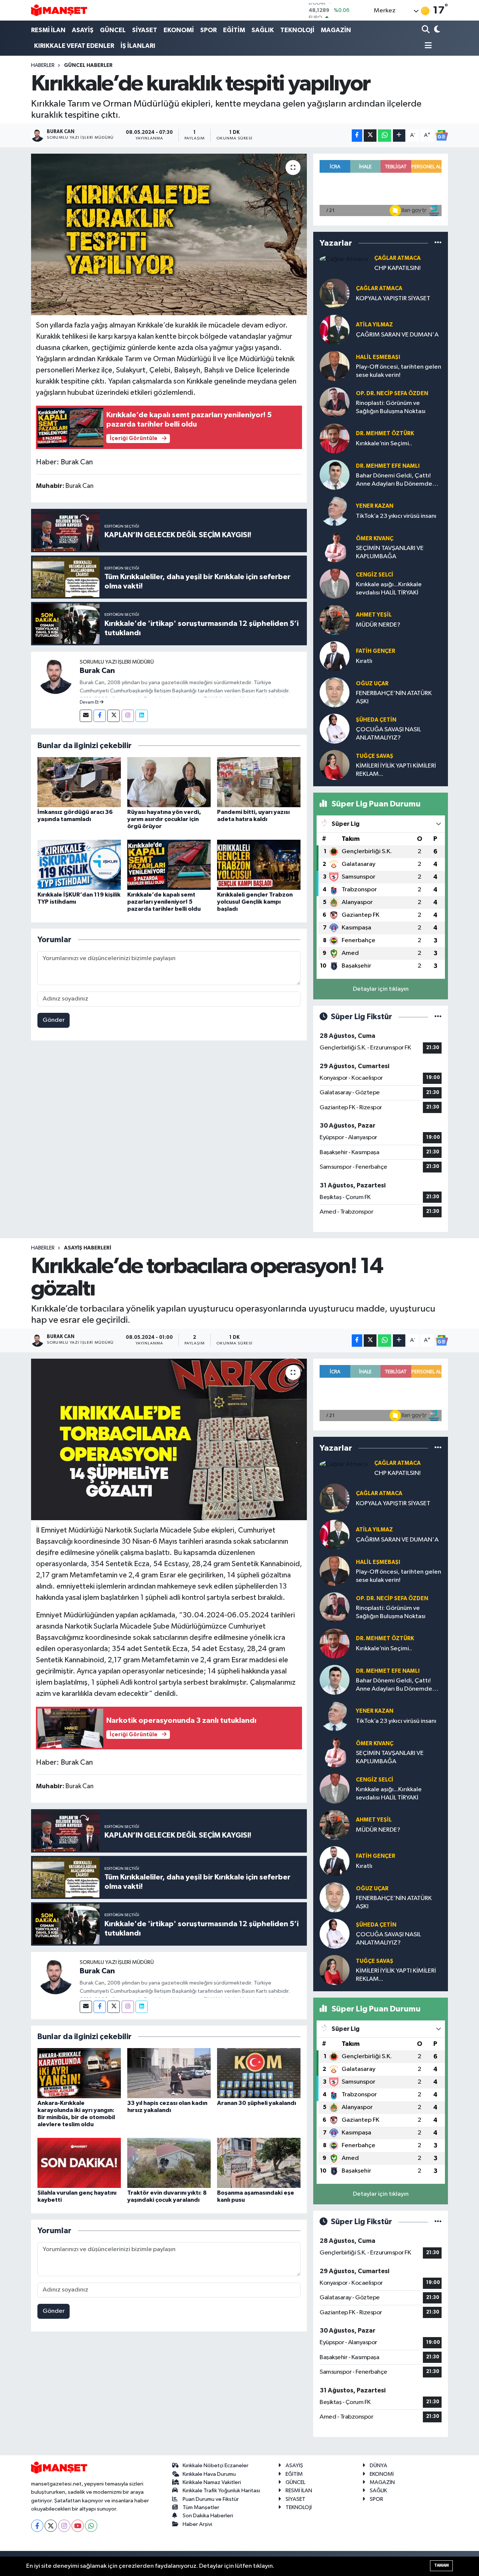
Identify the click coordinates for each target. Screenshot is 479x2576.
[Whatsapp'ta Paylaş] (385, 136)
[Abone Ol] (442, 135)
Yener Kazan (375, 506)
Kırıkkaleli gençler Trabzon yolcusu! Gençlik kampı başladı (255, 902)
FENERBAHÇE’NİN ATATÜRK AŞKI (394, 697)
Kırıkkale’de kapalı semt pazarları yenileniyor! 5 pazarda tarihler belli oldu (164, 902)
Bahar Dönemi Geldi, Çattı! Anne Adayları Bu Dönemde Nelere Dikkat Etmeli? (394, 480)
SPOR (208, 30)
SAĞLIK (263, 30)
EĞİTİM (234, 30)
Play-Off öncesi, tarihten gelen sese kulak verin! (399, 371)
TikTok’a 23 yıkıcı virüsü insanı (396, 516)
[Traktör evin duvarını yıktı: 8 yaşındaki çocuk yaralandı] (169, 2163)
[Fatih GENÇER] (335, 656)
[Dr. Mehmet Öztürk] (335, 438)
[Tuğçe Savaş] (335, 765)
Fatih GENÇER (376, 651)
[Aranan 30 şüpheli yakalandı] (259, 2073)
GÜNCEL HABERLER (88, 65)
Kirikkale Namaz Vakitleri (212, 2482)
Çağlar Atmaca (397, 258)
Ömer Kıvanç (375, 539)
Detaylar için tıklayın (381, 989)
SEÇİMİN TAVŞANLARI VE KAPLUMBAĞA (390, 552)
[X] (51, 2526)
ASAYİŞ (83, 30)
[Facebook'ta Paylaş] (357, 136)
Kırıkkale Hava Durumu (209, 2474)
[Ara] (426, 30)
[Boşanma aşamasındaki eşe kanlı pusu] (259, 2163)
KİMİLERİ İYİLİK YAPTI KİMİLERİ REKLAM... (396, 770)
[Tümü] (438, 243)
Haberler (43, 65)
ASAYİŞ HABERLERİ (88, 1248)
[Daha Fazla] (399, 136)
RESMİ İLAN (48, 30)
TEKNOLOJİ (297, 30)
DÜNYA (379, 2466)
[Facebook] (100, 716)
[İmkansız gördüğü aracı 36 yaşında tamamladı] (79, 782)
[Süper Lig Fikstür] (438, 1017)
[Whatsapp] (91, 2526)
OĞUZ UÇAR (372, 684)
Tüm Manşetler (201, 2507)
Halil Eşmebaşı (378, 357)
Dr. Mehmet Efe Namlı (388, 466)
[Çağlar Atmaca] (344, 259)
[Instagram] (128, 716)
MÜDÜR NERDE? (378, 625)
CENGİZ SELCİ (375, 575)
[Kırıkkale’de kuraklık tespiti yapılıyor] (169, 234)
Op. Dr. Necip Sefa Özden (392, 394)
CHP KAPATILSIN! (397, 268)
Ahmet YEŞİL (374, 615)
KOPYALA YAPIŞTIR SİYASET (393, 299)
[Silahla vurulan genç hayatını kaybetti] (79, 2163)
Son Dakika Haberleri (208, 2516)
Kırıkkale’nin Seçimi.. (384, 444)
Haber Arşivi (197, 2524)
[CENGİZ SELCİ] (335, 583)
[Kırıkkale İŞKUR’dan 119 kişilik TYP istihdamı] (79, 865)
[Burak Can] (55, 676)
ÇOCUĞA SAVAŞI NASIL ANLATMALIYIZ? (388, 734)
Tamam (441, 2565)
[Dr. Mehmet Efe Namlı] (335, 475)
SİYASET (145, 30)
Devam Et (90, 703)
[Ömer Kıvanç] (335, 547)
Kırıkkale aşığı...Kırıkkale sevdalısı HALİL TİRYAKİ (389, 588)
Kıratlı (364, 661)
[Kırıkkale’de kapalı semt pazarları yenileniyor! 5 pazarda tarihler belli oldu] (169, 865)
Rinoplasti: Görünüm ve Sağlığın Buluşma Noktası (391, 407)
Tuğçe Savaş (375, 756)
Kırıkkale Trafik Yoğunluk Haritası (221, 2491)
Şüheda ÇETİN (376, 720)
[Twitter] (114, 716)
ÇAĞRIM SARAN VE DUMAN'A (397, 335)
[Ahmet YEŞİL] (335, 620)
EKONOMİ (179, 30)
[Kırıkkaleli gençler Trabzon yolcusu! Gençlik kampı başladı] (259, 865)
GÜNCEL (113, 30)
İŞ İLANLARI (138, 46)
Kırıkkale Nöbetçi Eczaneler (216, 2466)
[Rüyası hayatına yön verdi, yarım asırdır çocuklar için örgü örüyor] (169, 782)
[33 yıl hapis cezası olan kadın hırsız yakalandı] (169, 2073)
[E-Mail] (86, 716)
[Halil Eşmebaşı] (335, 366)
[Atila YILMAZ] (335, 330)
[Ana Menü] (427, 46)
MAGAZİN (336, 30)
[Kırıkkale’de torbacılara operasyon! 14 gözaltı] (169, 1439)
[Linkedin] (142, 716)
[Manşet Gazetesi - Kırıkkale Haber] (59, 10)
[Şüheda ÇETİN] (335, 728)
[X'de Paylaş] (370, 136)
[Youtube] (78, 2526)
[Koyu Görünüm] (437, 30)
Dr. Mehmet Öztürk (385, 434)
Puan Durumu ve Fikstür (211, 2499)
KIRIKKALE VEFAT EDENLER (74, 46)
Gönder (54, 1020)
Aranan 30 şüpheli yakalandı (257, 2103)
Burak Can (97, 671)
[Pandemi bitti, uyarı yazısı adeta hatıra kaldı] (259, 782)
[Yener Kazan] (335, 511)
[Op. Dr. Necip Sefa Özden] (335, 402)
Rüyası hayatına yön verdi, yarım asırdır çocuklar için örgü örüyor (164, 819)
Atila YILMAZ (374, 325)
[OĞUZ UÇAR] (335, 692)
